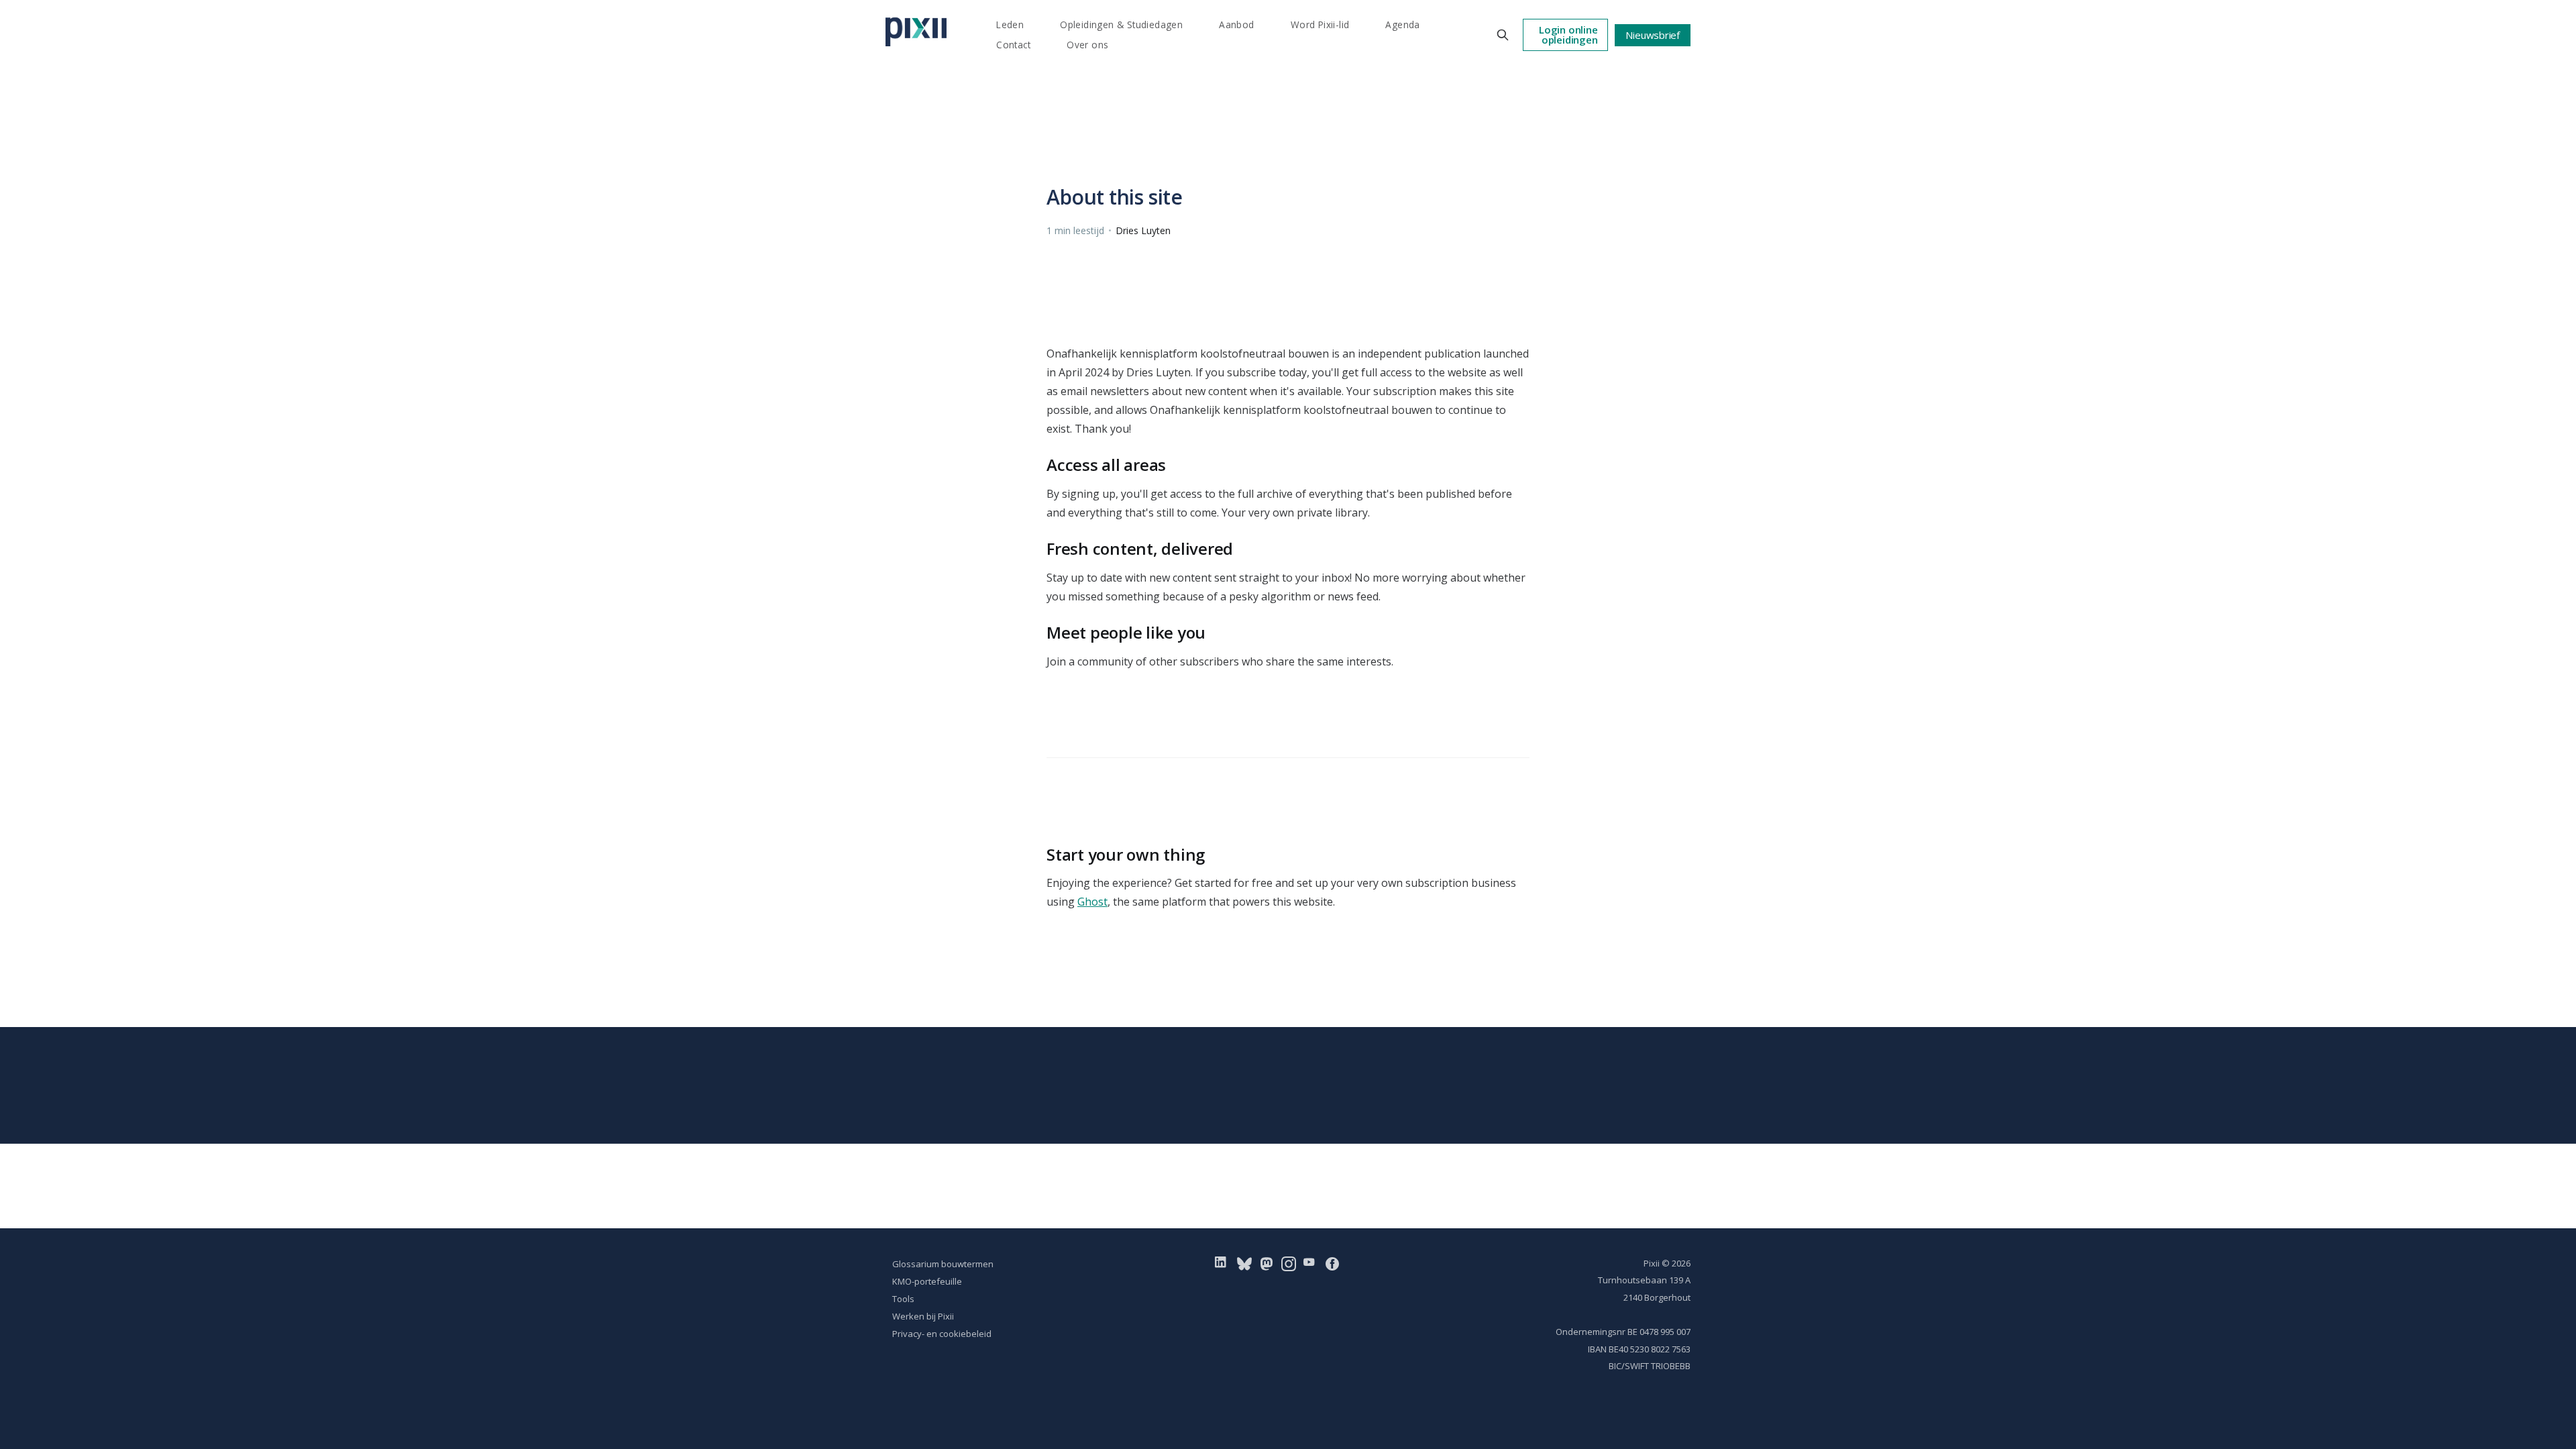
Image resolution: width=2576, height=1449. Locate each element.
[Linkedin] (1223, 1263)
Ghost (1092, 902)
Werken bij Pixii (923, 1316)
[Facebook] (1332, 1263)
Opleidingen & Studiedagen (1121, 24)
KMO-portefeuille (927, 1281)
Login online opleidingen (1568, 35)
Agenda (1402, 24)
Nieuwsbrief (1653, 35)
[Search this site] (1503, 35)
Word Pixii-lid (1320, 24)
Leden (1010, 24)
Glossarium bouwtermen (943, 1264)
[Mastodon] (1267, 1263)
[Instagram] (1289, 1263)
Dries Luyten (1143, 230)
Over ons (1087, 45)
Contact (1013, 45)
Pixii (1652, 1263)
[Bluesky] (1244, 1263)
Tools (903, 1299)
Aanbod (1236, 24)
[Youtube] (1312, 1263)
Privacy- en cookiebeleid (942, 1334)
